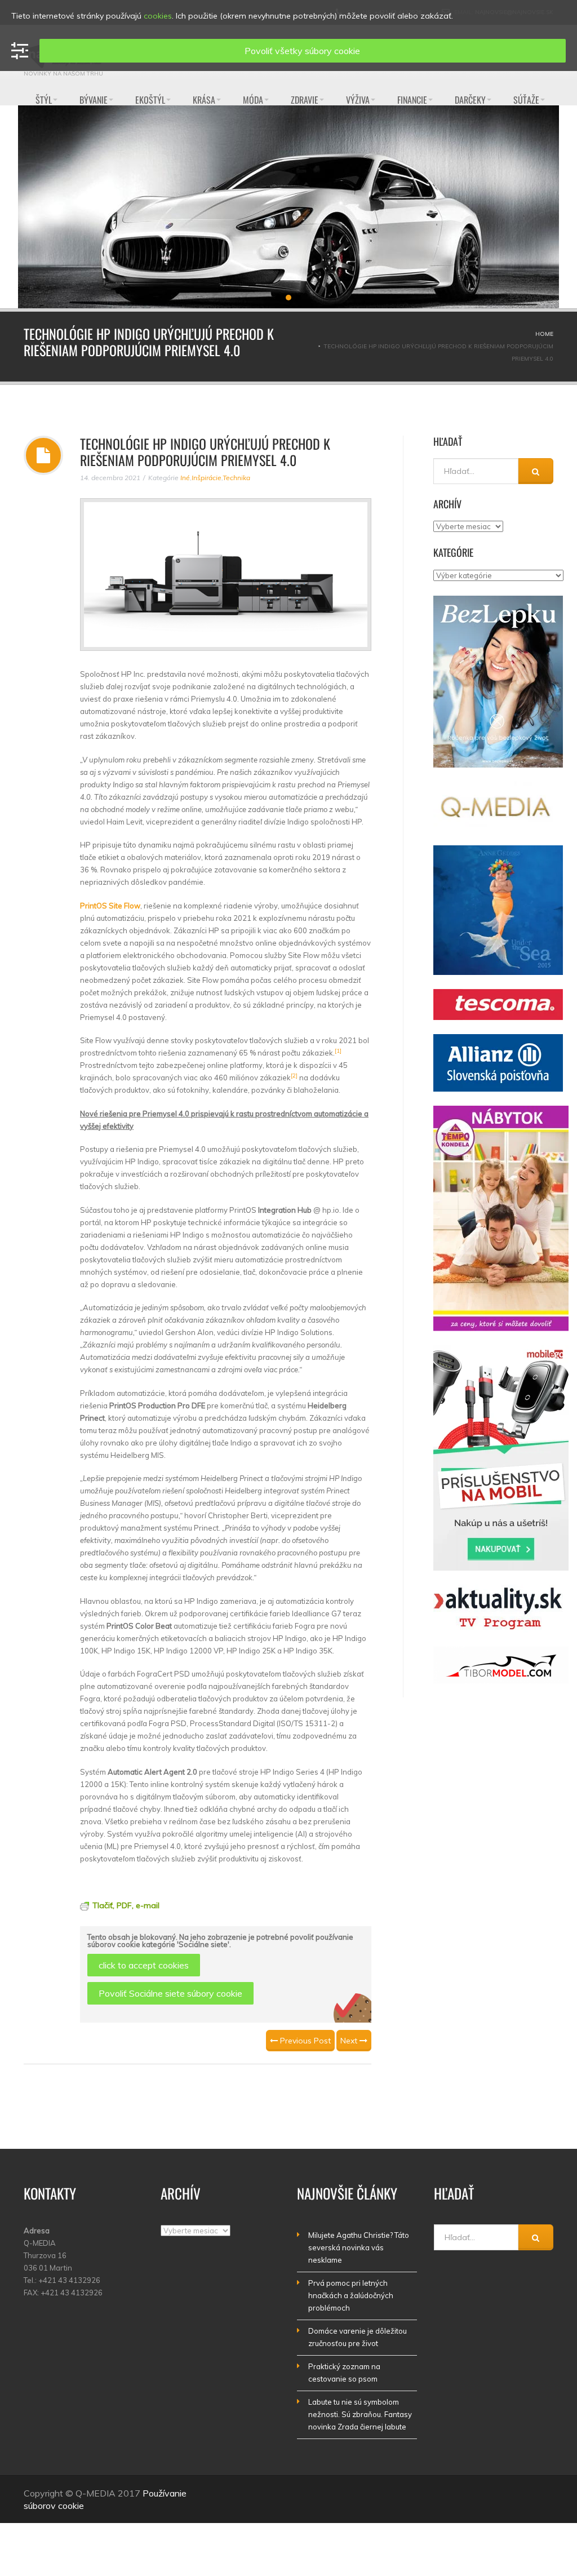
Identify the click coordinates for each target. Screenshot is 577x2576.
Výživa (358, 100)
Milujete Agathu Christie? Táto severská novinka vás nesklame (359, 2247)
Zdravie (305, 100)
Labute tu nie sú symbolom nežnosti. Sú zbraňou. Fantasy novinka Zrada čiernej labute (360, 2414)
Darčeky (470, 100)
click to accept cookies (144, 1965)
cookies (158, 16)
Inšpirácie (207, 478)
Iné (185, 478)
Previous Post (304, 2041)
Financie (412, 100)
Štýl (44, 100)
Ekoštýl (150, 100)
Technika (236, 478)
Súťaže (526, 100)
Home (544, 334)
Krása (204, 100)
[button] (278, 298)
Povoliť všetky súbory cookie (302, 51)
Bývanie (94, 100)
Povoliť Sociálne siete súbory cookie (170, 1993)
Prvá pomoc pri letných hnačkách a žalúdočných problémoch (351, 2295)
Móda (253, 100)
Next (350, 2041)
